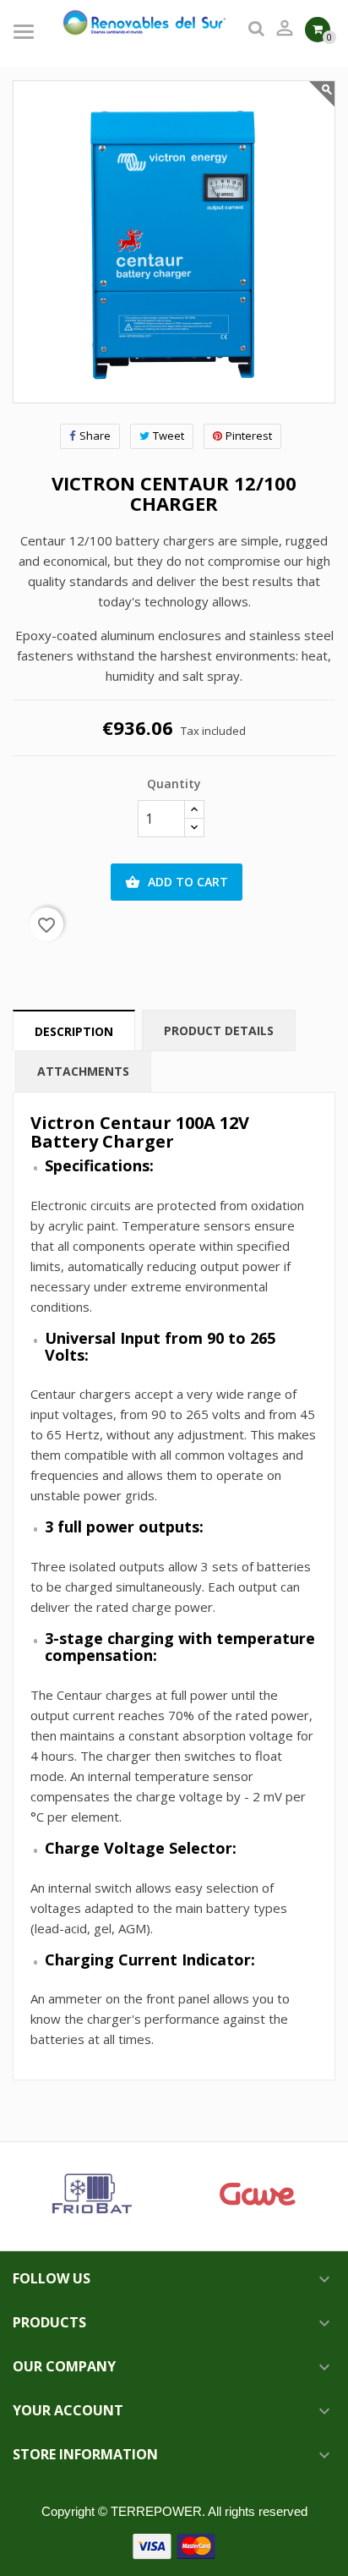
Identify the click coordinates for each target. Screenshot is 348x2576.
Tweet (169, 436)
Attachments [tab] (83, 1071)
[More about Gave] (257, 2196)
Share (95, 436)
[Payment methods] (174, 2545)
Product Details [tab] (219, 1030)
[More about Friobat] (91, 2196)
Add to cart (177, 882)
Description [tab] (74, 1031)
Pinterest (249, 436)
